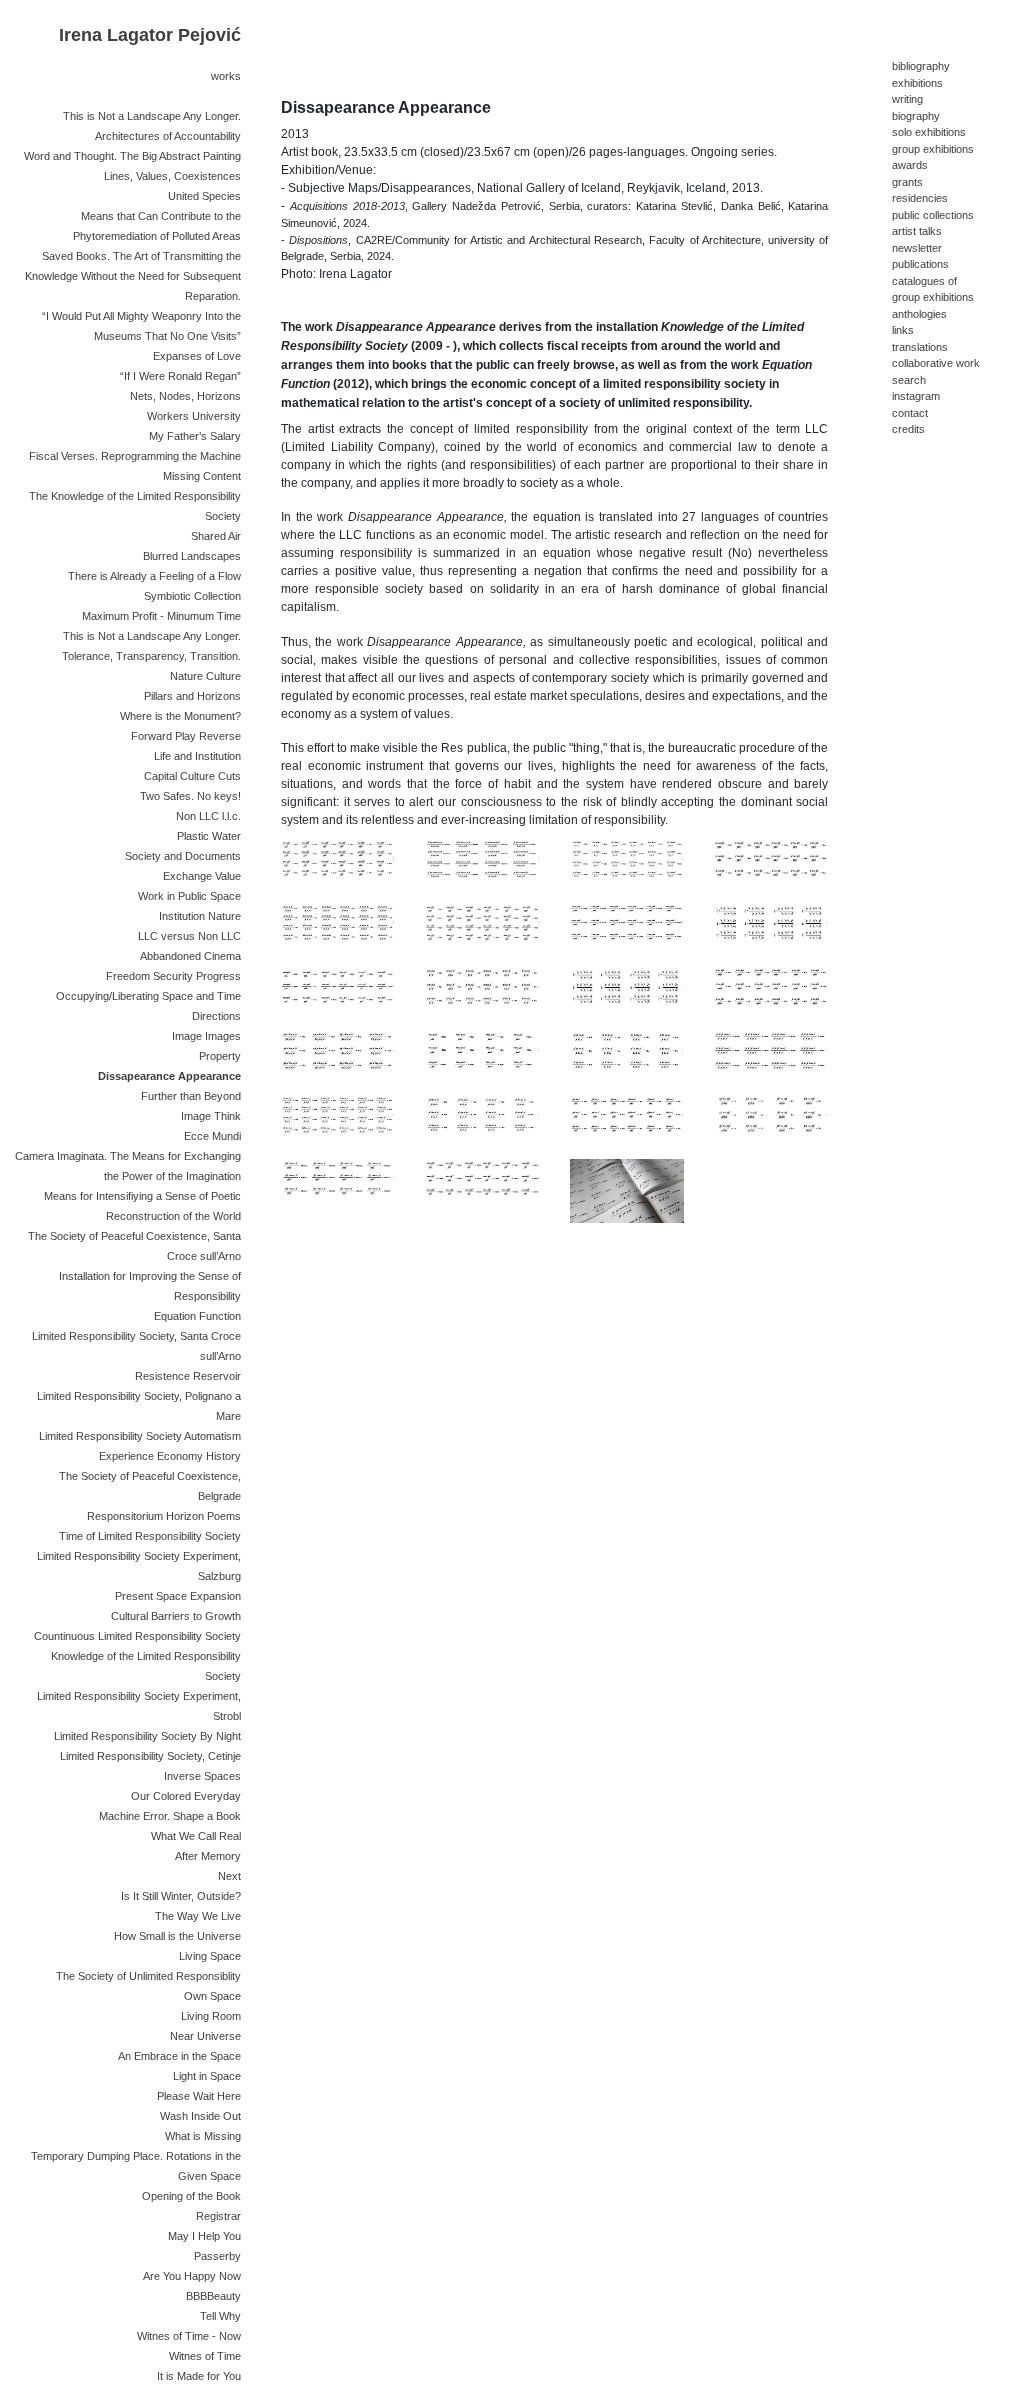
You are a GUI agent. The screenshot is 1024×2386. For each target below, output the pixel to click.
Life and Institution (197, 756)
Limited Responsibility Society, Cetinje (150, 1756)
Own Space (212, 1996)
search (909, 380)
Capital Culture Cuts (192, 776)
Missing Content (202, 476)
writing (907, 99)
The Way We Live (198, 1916)
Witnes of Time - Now (189, 2336)
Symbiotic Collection (192, 596)
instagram (916, 396)
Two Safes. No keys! (190, 796)
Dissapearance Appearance (169, 1076)
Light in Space (207, 2076)
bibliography (921, 66)
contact (910, 413)
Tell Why (220, 2316)
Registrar (218, 2216)
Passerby (217, 2256)
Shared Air (216, 536)
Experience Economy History (170, 1456)
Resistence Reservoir (188, 1376)
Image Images (206, 1036)
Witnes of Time (205, 2356)
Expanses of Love (197, 356)
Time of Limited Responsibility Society (150, 1536)
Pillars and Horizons (192, 696)
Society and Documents (183, 856)
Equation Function (197, 1316)
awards (910, 165)
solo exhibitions (929, 132)
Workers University (194, 416)
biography (916, 116)
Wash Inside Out (200, 2116)
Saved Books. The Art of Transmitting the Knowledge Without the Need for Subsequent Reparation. (133, 276)
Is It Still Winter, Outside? (181, 1896)
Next (229, 1876)
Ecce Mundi (212, 1136)
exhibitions (917, 83)
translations (920, 347)
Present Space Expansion (178, 1596)
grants (907, 182)
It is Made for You (199, 2376)
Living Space (210, 1956)
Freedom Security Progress (173, 976)
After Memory (208, 1856)
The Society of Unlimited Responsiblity (148, 1976)
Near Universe (205, 2036)
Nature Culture (205, 676)
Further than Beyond (191, 1096)
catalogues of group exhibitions (933, 289)
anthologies (919, 314)
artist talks (917, 231)
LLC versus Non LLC (189, 936)
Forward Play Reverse (186, 736)
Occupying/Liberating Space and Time (148, 996)
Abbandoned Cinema (190, 956)
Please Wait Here (199, 2096)
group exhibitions (933, 149)
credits (908, 429)
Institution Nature (200, 916)
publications (920, 264)
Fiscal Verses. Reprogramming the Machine (135, 456)
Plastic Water (209, 836)
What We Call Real (196, 1836)
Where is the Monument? (180, 716)
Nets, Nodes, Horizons (185, 396)
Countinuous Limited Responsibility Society (137, 1636)
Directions (216, 1016)
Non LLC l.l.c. (208, 816)
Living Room (211, 2016)
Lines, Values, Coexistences (172, 176)
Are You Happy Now (192, 2276)
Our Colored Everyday (186, 1796)
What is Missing (203, 2136)
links (903, 330)
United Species (204, 196)
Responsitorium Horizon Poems (164, 1516)
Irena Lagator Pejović (150, 35)
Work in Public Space (189, 896)
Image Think (211, 1116)
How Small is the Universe (177, 1936)
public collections (933, 215)
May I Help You (204, 2236)
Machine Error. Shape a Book (170, 1816)
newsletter (917, 248)
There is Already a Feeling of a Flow (154, 576)
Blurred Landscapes (192, 556)
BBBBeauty (213, 2296)
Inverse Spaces (202, 1776)
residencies (920, 198)
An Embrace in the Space (179, 2056)
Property (220, 1056)
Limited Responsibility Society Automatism (140, 1436)
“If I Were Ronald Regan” (180, 376)
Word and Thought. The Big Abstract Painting (132, 156)
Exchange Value (202, 876)
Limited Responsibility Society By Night (147, 1736)
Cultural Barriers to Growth (176, 1616)
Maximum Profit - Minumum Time (161, 616)
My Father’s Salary (195, 436)
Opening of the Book (191, 2196)
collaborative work (936, 363)
